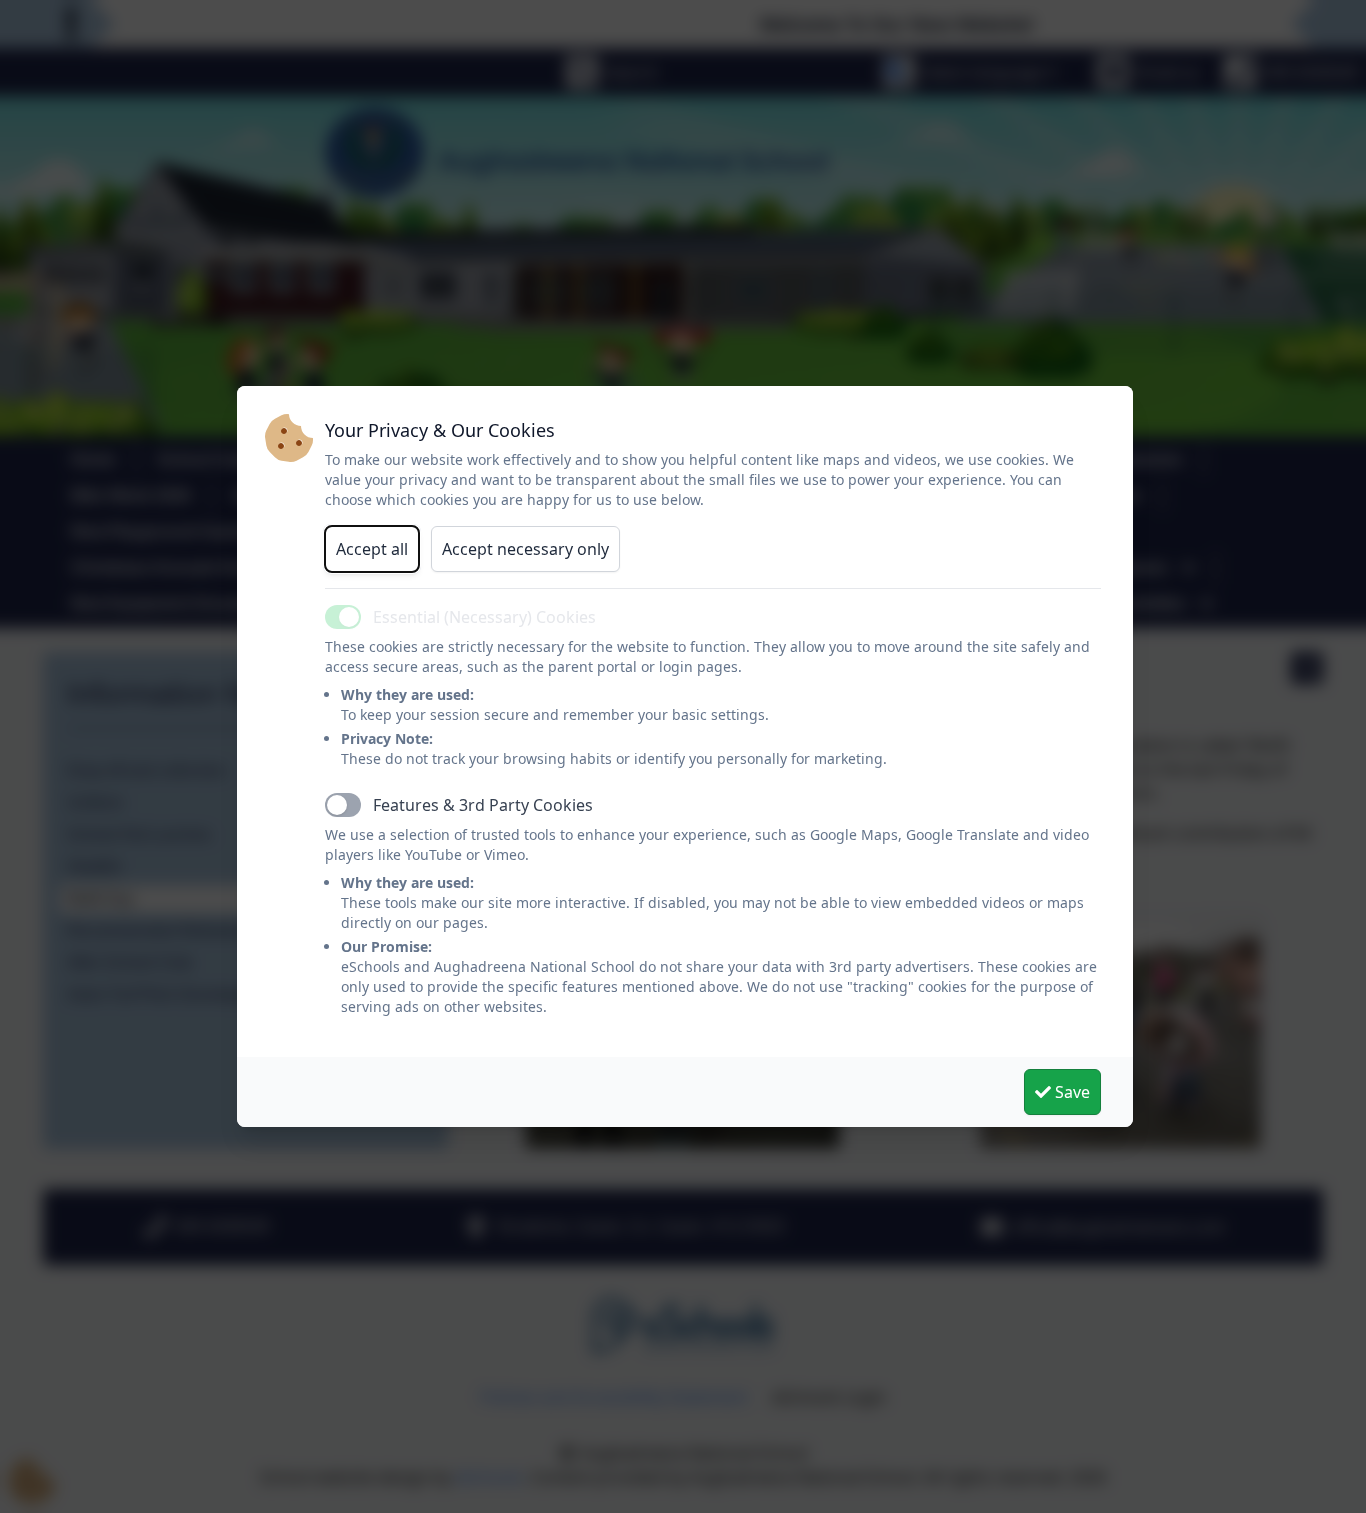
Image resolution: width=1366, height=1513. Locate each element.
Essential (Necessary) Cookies (484, 617)
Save (1070, 1092)
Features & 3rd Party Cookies (483, 805)
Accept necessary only (525, 549)
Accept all (372, 549)
